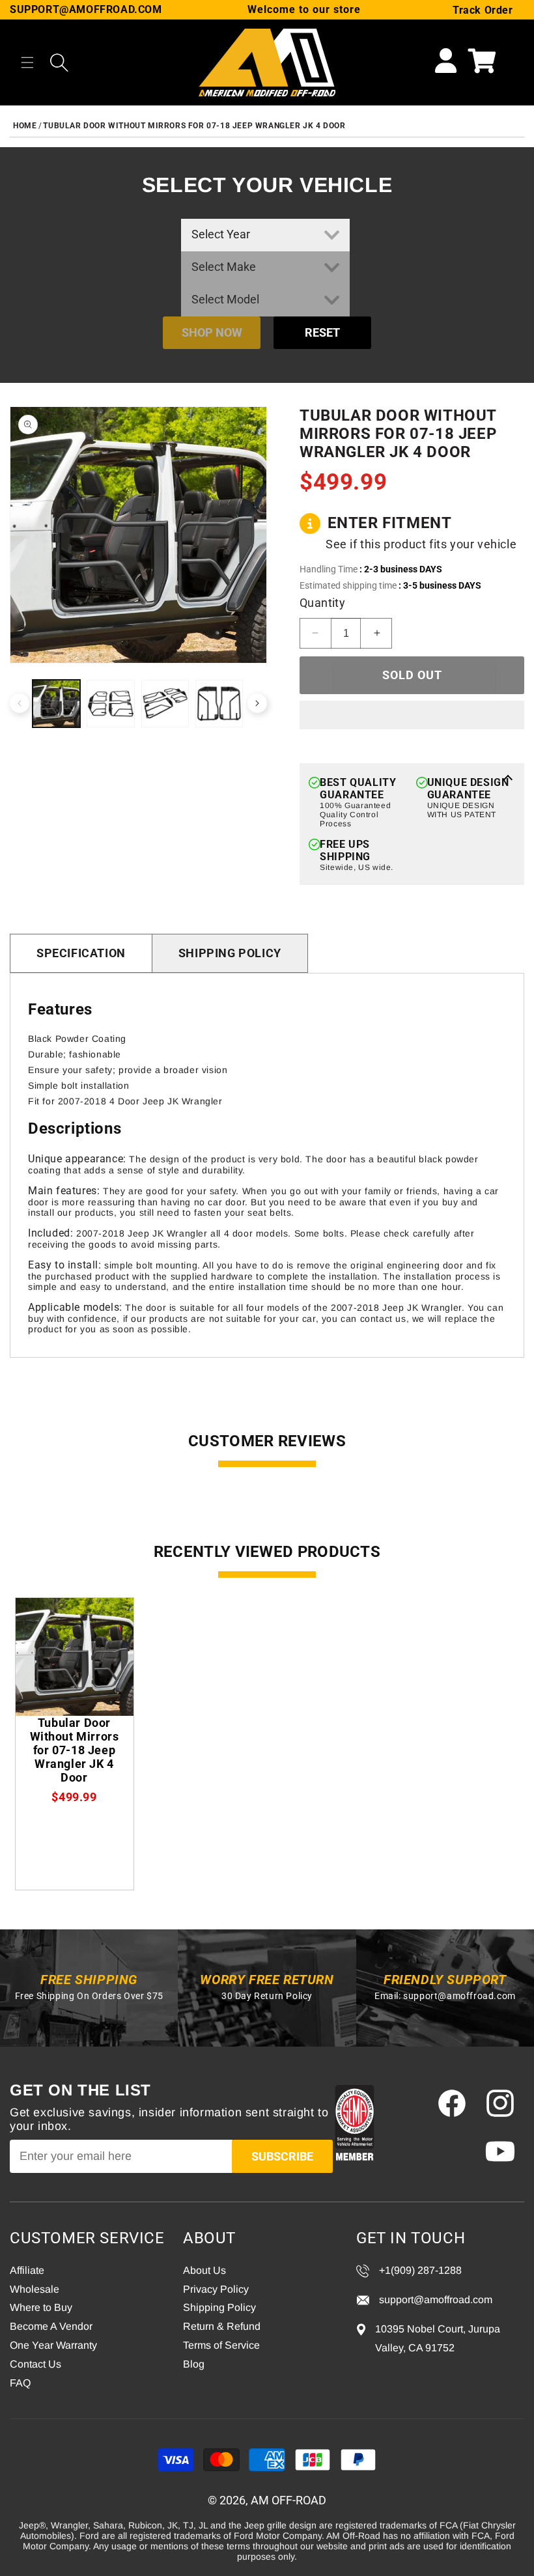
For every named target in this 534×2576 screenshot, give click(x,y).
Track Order (483, 10)
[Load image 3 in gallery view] (165, 704)
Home (25, 126)
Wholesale (35, 2289)
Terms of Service (221, 2345)
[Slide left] (20, 703)
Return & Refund (222, 2326)
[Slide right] (257, 703)
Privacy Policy (216, 2289)
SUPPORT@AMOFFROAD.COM (86, 9)
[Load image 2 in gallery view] (110, 704)
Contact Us (35, 2364)
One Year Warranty (53, 2345)
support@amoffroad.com (459, 1996)
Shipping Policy (230, 953)
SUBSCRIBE (282, 2156)
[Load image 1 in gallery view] (56, 704)
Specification (81, 953)
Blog (194, 2364)
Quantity (322, 603)
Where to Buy (41, 2307)
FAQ (20, 2383)
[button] (27, 63)
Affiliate (27, 2270)
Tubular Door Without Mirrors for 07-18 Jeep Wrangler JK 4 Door (194, 126)
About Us (204, 2270)
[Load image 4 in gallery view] (219, 704)
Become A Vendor (51, 2326)
